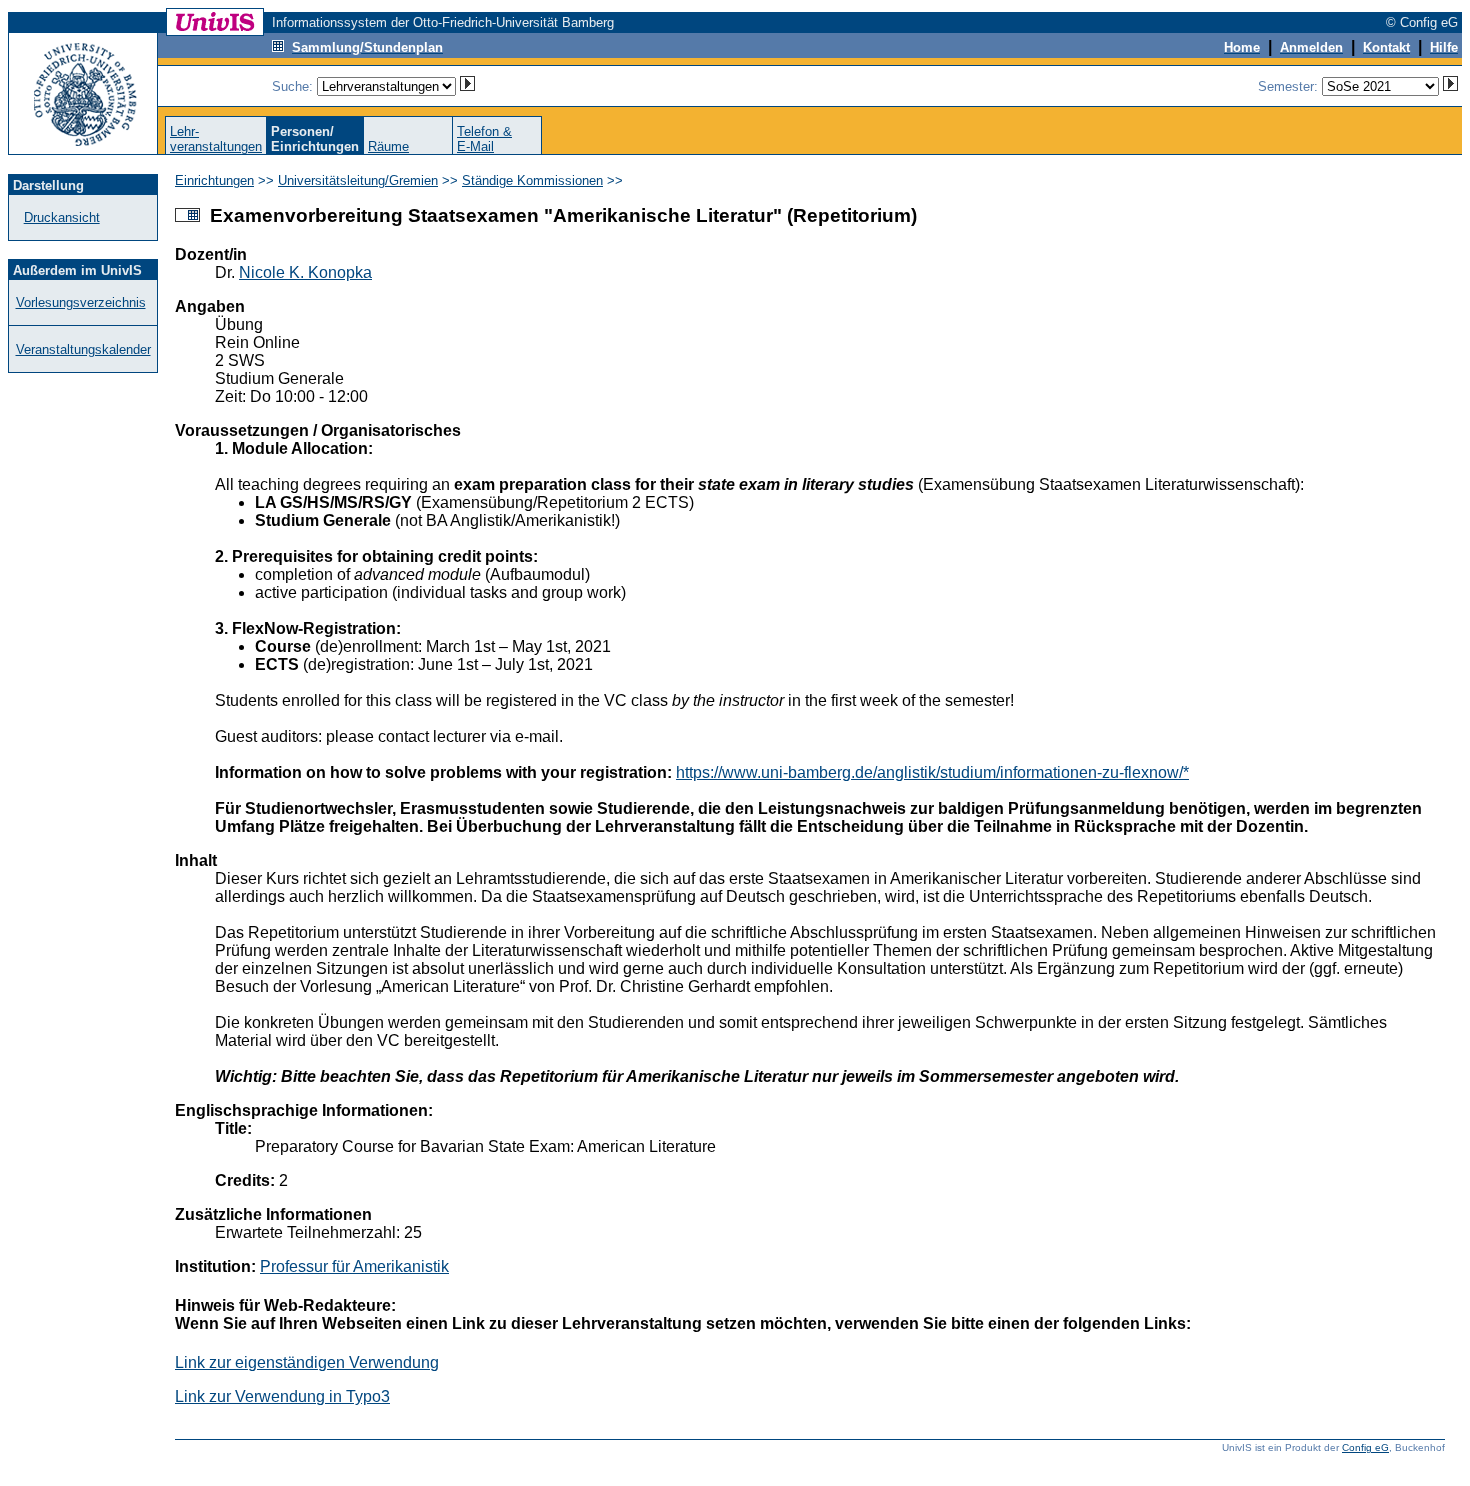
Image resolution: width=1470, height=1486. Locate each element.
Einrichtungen (214, 180)
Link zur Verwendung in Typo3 (282, 1396)
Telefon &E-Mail (484, 139)
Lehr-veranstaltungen (216, 139)
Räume (388, 146)
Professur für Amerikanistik (354, 1266)
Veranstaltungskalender (83, 349)
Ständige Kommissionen (532, 180)
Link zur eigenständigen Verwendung (307, 1362)
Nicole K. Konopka (305, 272)
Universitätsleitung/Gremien (358, 180)
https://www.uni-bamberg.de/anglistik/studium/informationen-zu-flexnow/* (932, 772)
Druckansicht (62, 217)
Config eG (1365, 1447)
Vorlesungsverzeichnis (81, 302)
